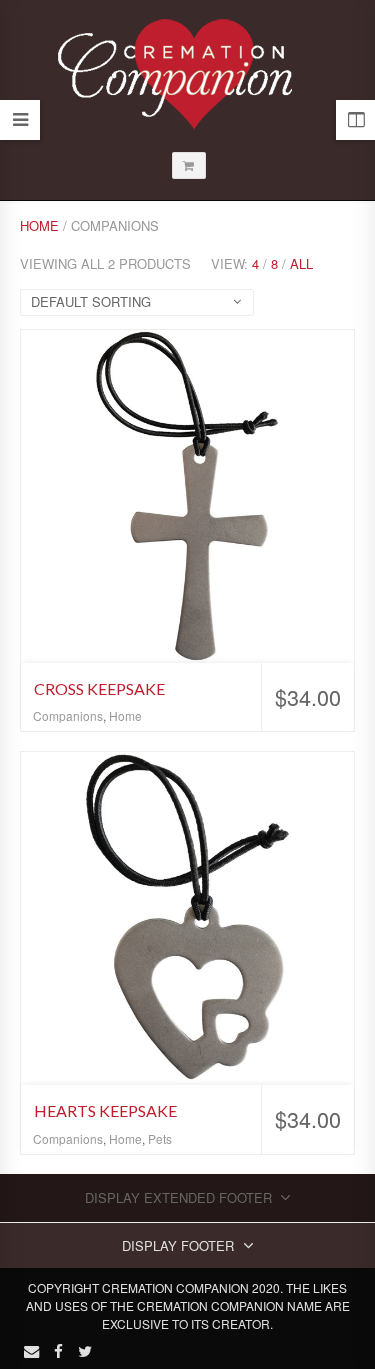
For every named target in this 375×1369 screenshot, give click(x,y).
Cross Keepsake (99, 688)
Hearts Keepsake (105, 1110)
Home (39, 225)
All (301, 263)
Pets (160, 1138)
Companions (68, 715)
